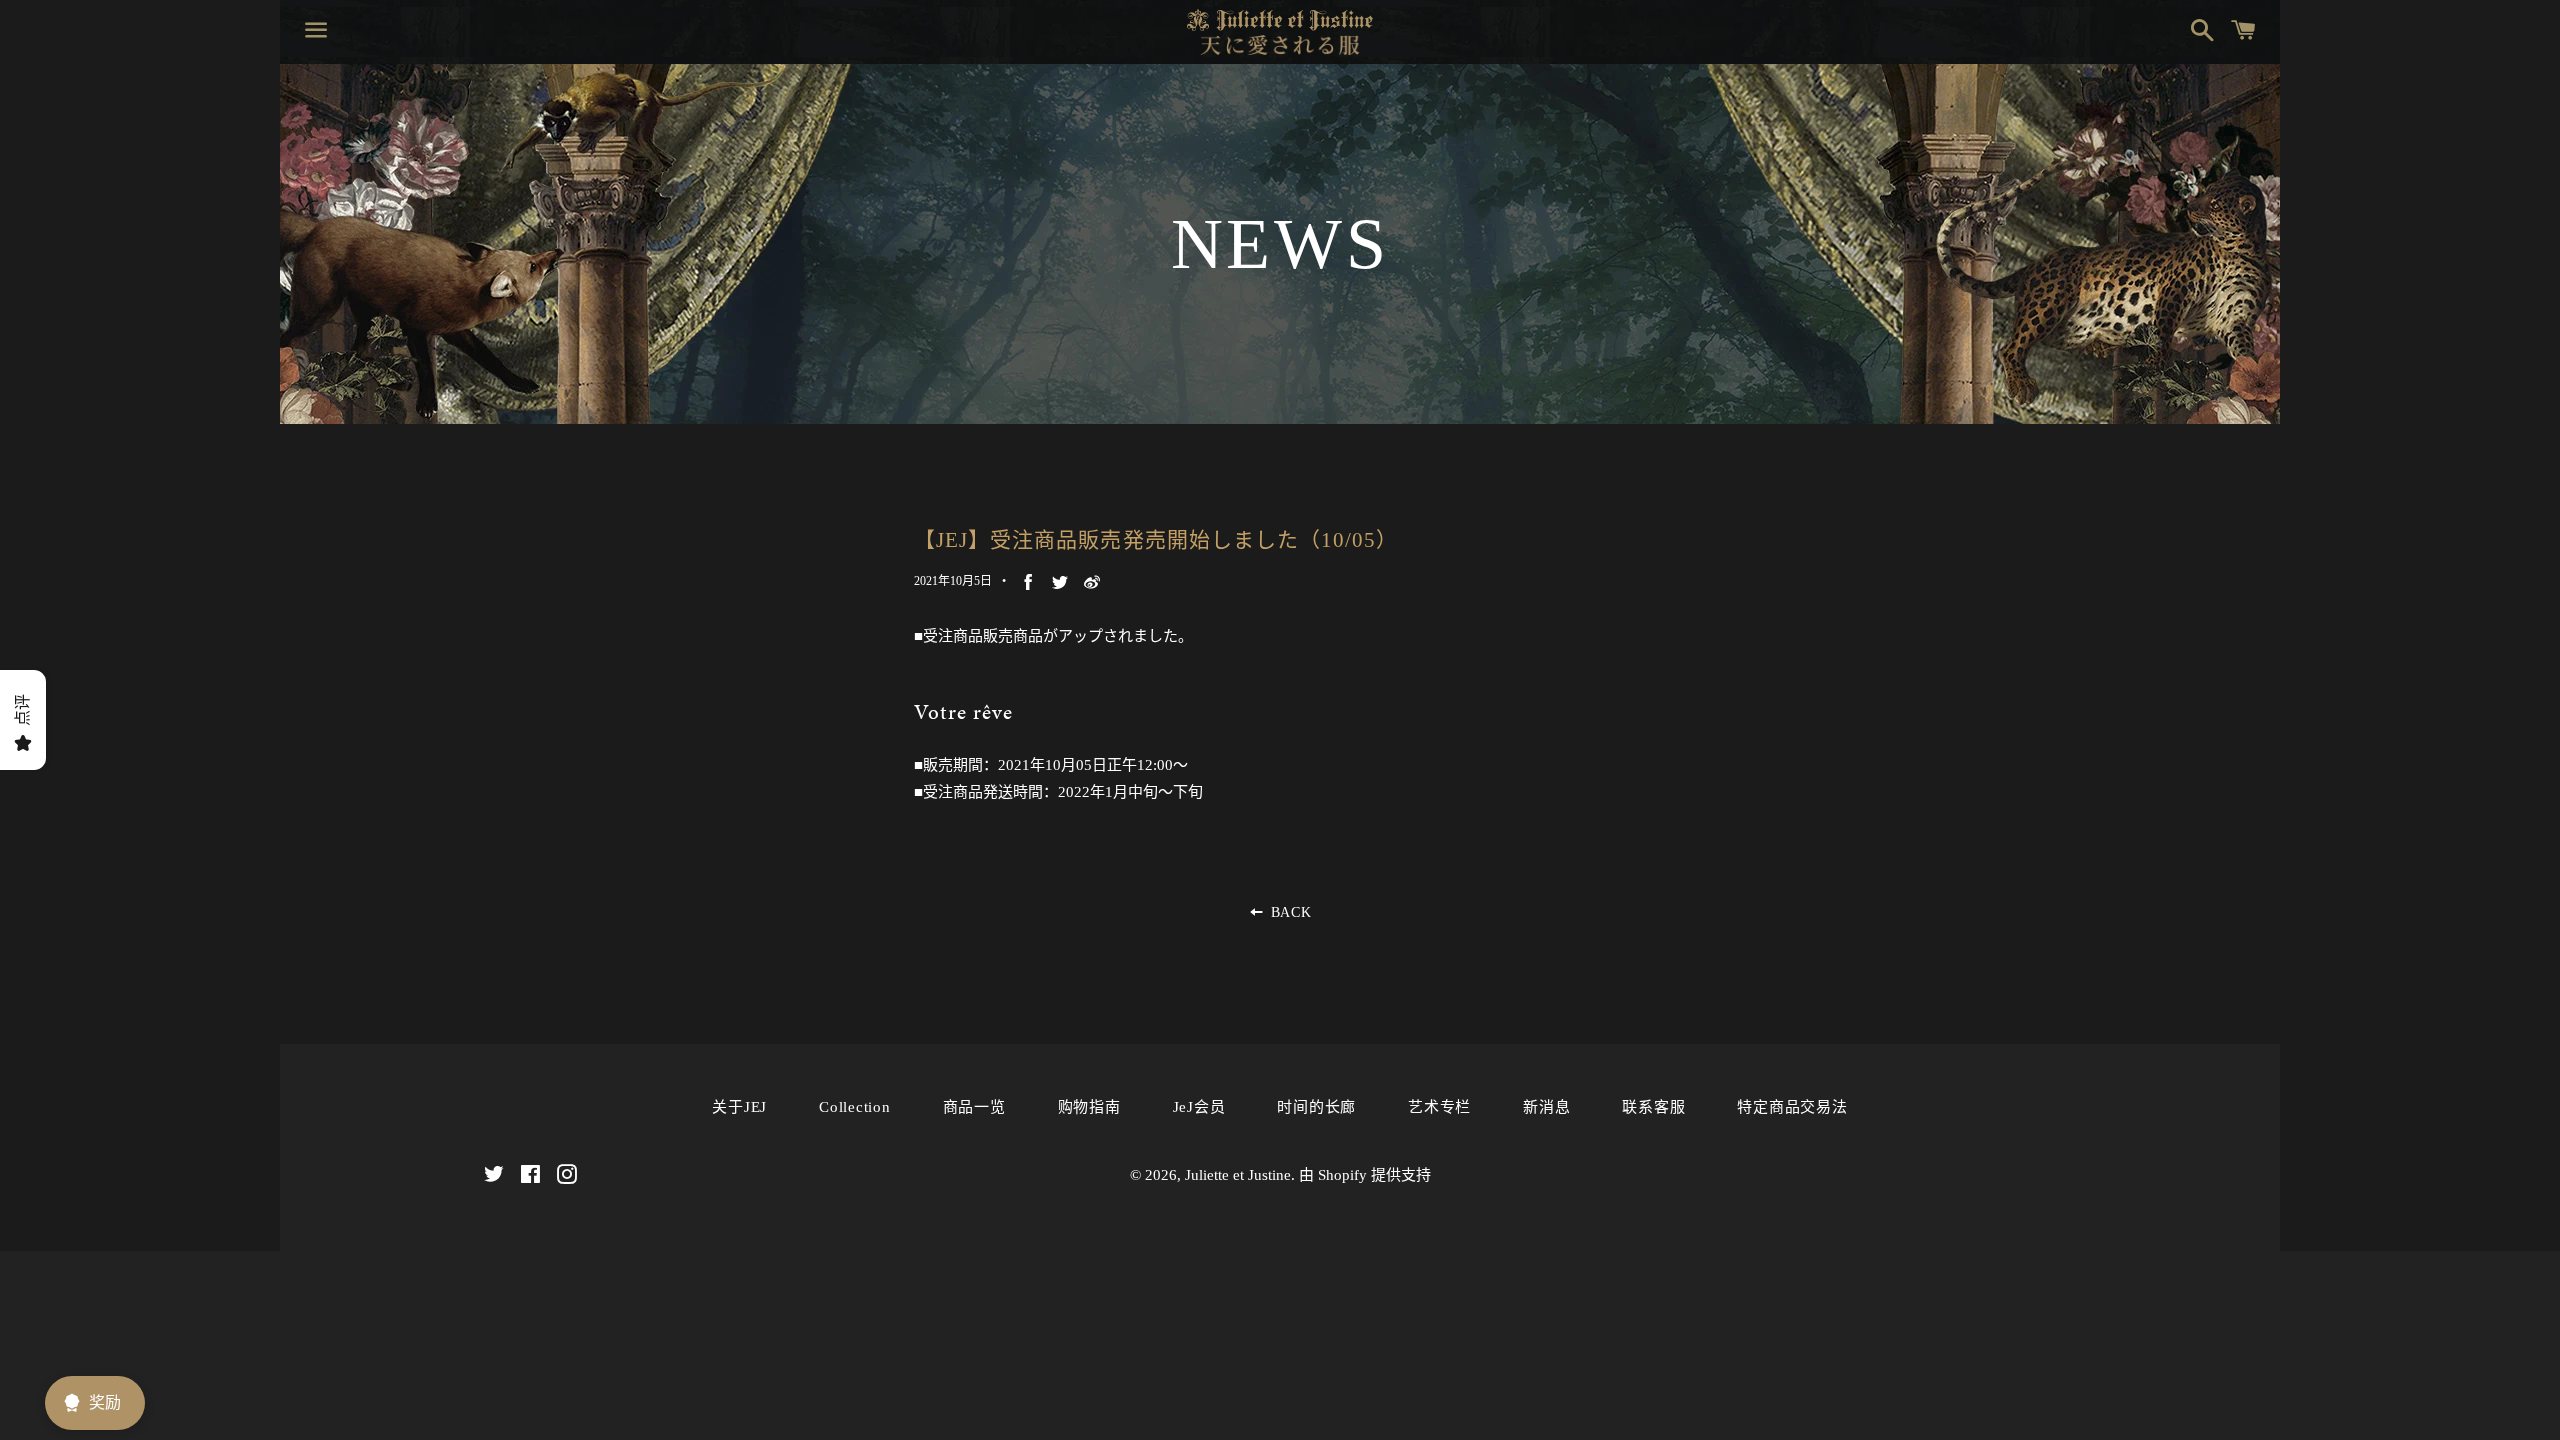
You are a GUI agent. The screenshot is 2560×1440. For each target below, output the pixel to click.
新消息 (1546, 1107)
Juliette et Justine (1238, 1175)
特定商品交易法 (1792, 1107)
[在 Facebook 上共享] (1028, 581)
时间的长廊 (1316, 1107)
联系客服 (1653, 1107)
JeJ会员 (1199, 1107)
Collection (855, 1107)
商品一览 (974, 1107)
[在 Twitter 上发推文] (1060, 581)
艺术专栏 (1439, 1107)
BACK (1288, 912)
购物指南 (1089, 1107)
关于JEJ (739, 1107)
